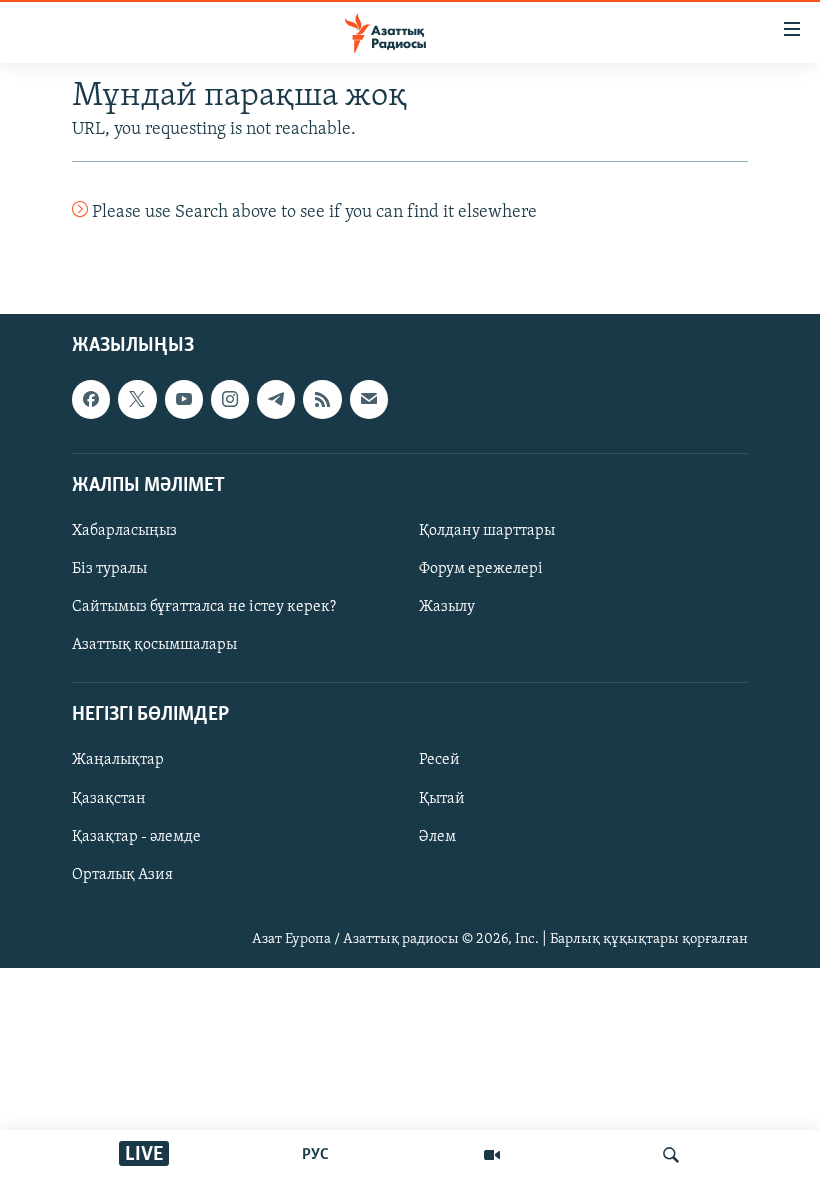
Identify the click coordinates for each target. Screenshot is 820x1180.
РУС (315, 1155)
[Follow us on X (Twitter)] (137, 400)
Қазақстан (109, 799)
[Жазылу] (369, 400)
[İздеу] (671, 1155)
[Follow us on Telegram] (276, 400)
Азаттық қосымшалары (154, 646)
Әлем (437, 837)
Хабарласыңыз (124, 531)
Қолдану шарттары (487, 531)
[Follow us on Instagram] (230, 400)
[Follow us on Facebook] (91, 400)
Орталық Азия (122, 875)
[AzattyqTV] (492, 1155)
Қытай (442, 799)
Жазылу (447, 608)
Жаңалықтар (118, 761)
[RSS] (322, 400)
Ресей (439, 761)
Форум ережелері (481, 569)
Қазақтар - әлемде (136, 837)
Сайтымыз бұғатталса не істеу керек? (204, 608)
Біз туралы (109, 569)
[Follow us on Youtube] (184, 400)
